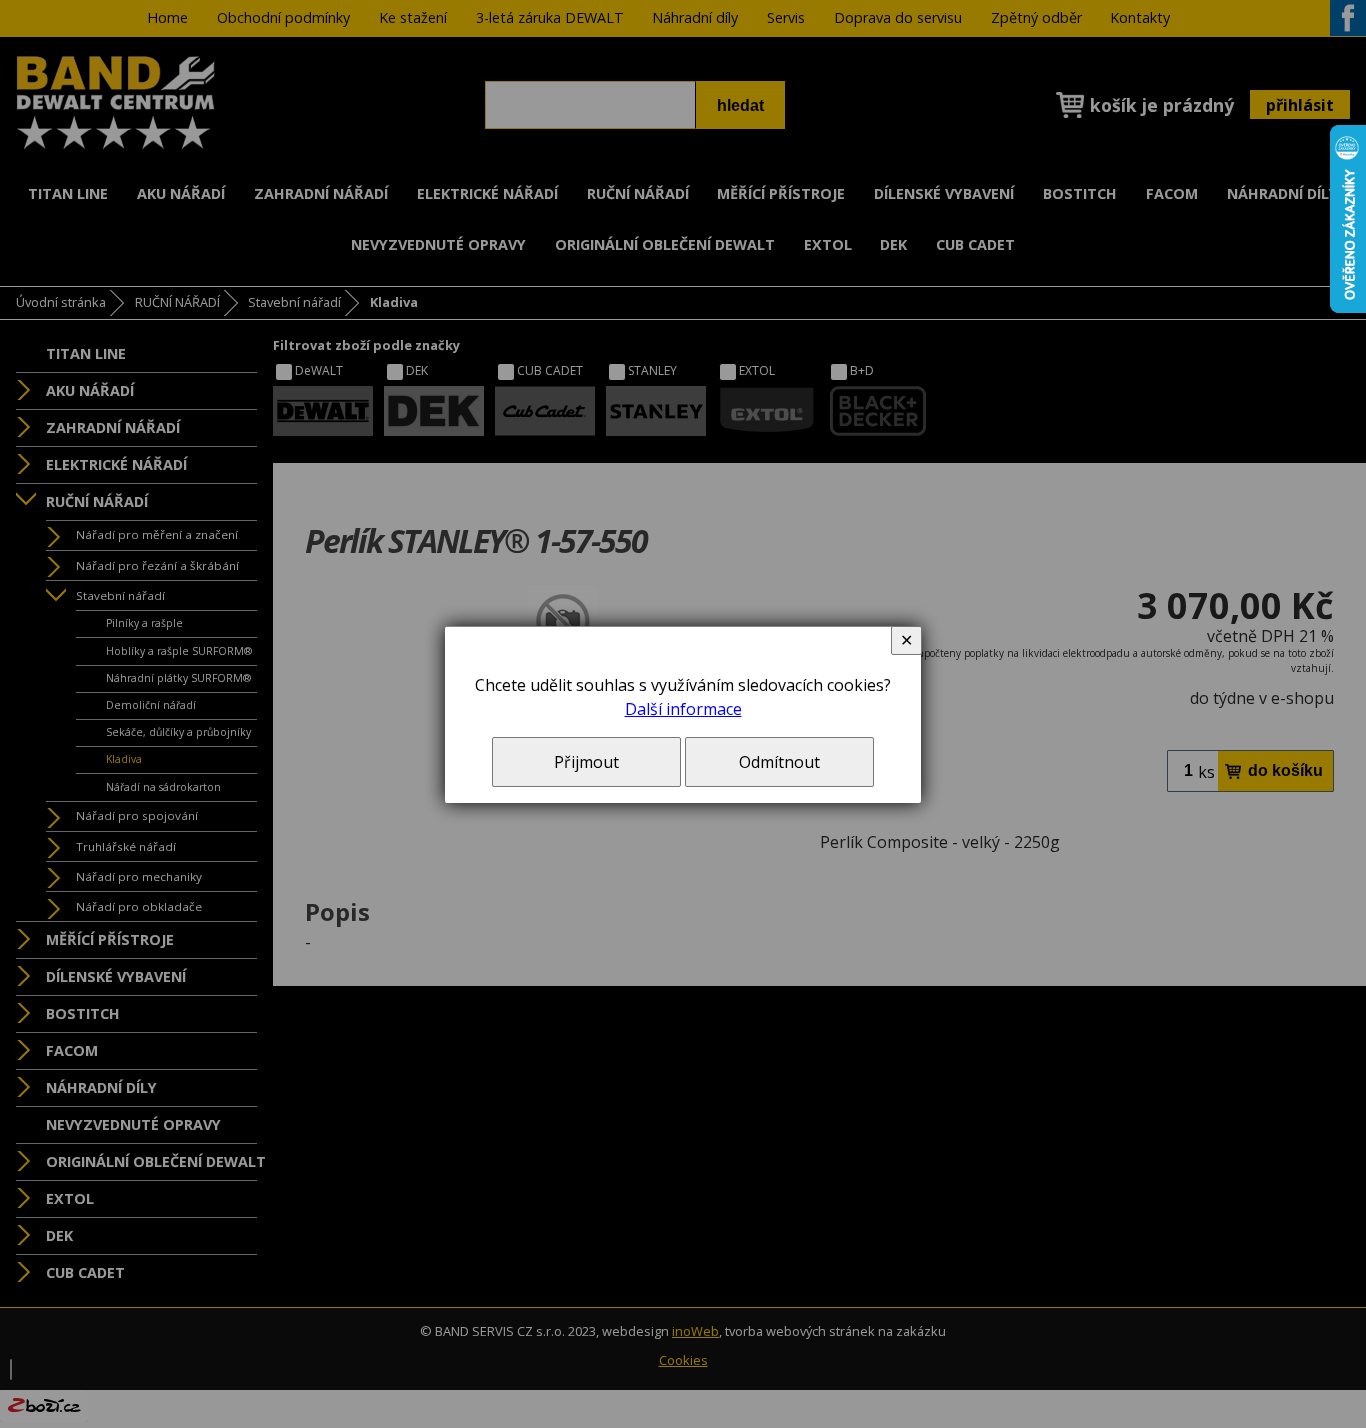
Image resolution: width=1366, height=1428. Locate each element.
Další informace (683, 709)
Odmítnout (779, 762)
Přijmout (586, 762)
